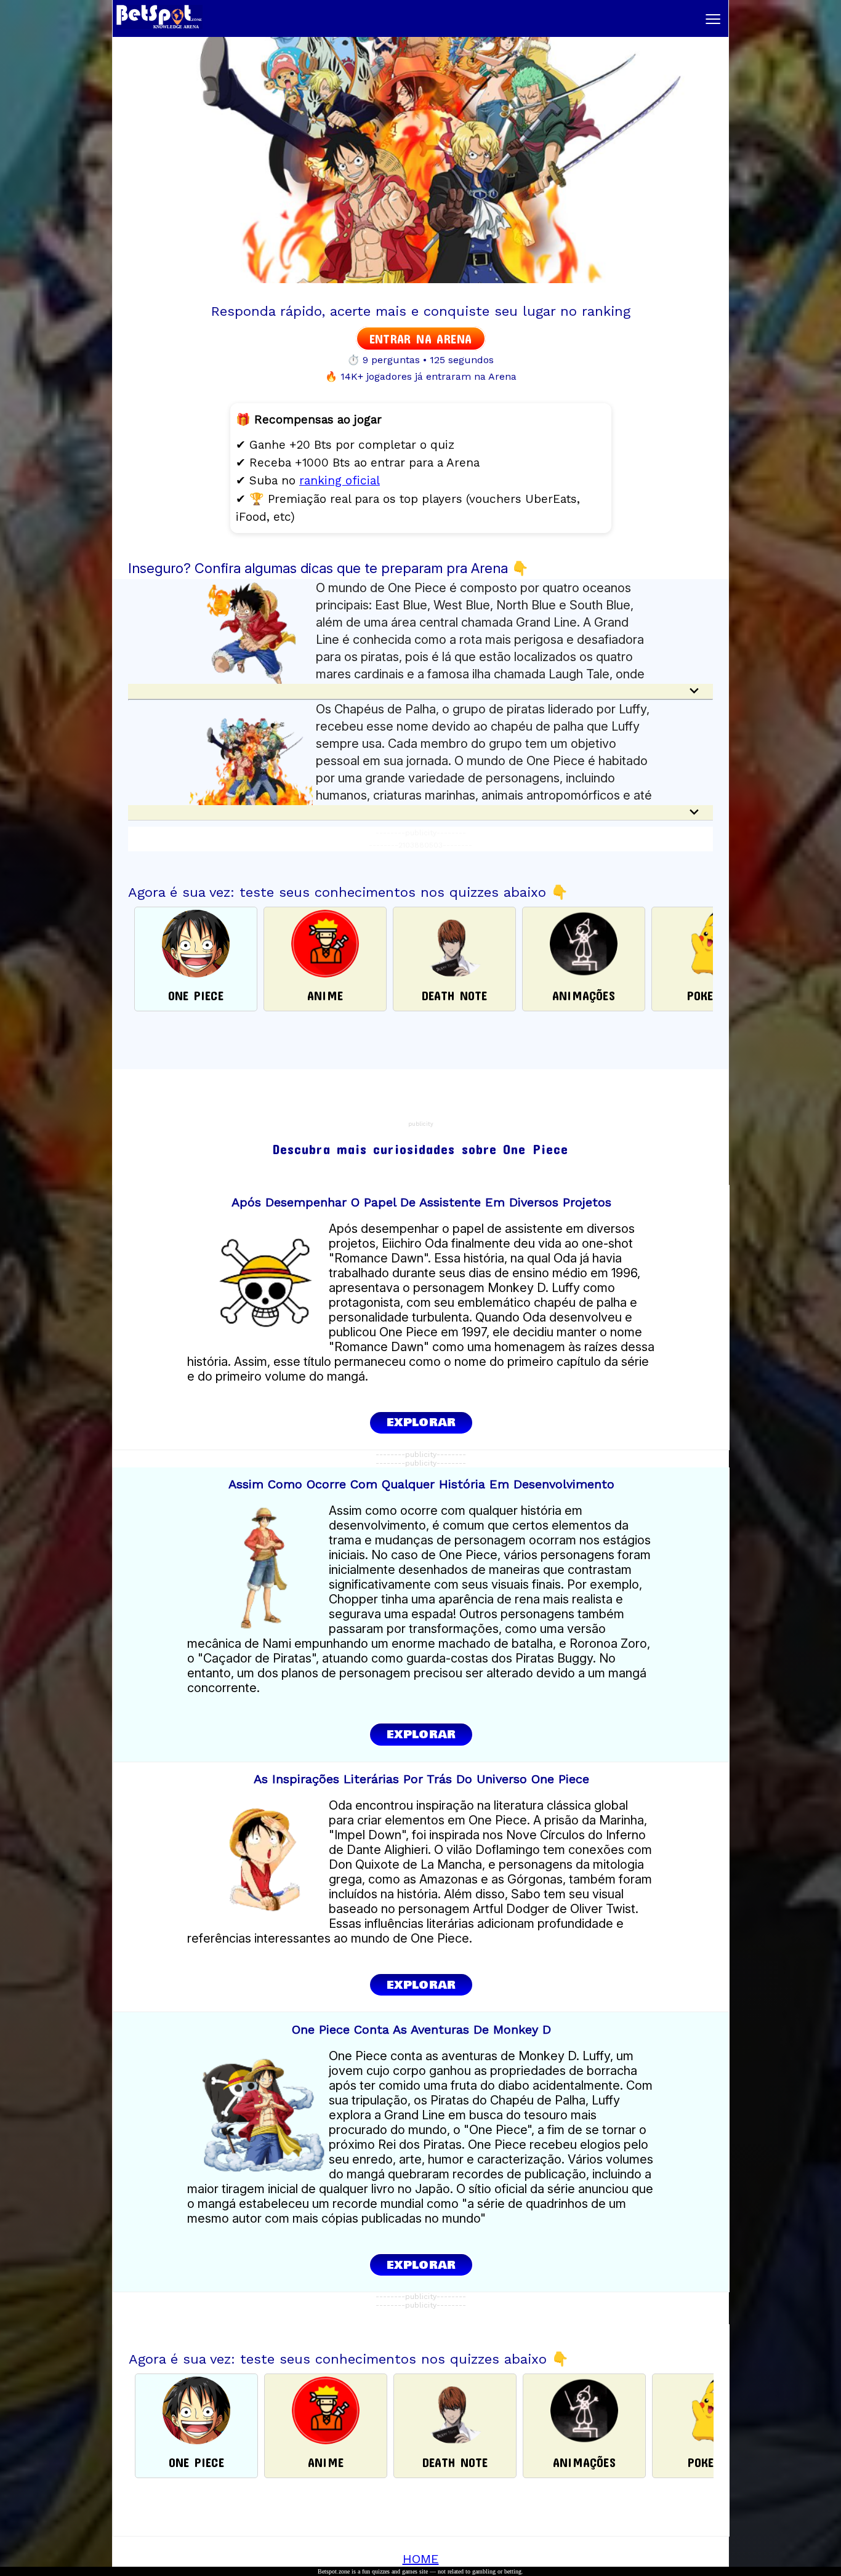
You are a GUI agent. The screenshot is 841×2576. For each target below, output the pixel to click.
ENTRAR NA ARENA (421, 339)
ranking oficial (340, 480)
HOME (421, 2559)
